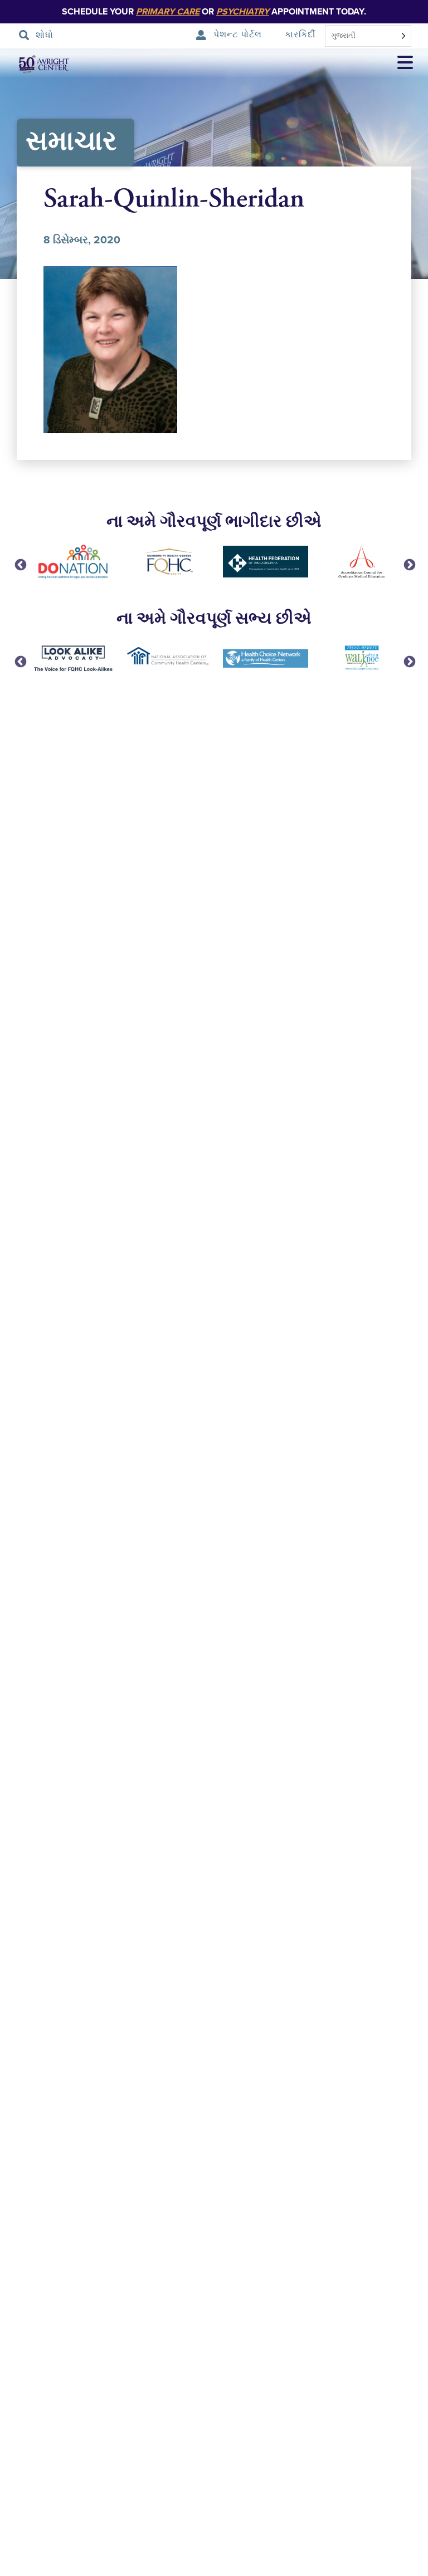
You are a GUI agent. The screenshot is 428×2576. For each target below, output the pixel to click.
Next (408, 564)
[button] (405, 64)
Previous (20, 564)
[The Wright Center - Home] (36, 64)
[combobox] (368, 36)
